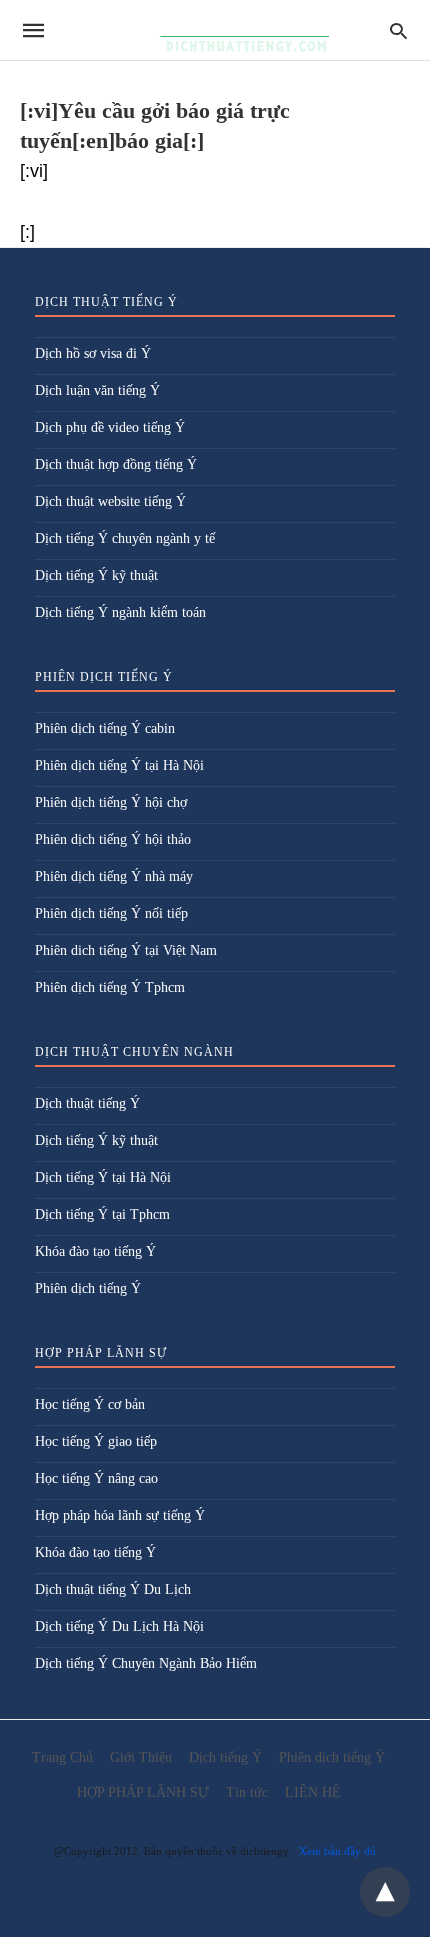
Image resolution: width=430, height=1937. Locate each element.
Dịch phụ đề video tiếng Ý (110, 427)
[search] (398, 30)
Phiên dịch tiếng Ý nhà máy (114, 876)
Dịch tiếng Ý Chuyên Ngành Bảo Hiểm (146, 1663)
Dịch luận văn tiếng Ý (97, 390)
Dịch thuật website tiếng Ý (110, 501)
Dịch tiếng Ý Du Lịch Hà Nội (119, 1626)
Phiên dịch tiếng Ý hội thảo (113, 839)
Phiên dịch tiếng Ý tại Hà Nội (119, 765)
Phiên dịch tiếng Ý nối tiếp (111, 913)
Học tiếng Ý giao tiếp (96, 1441)
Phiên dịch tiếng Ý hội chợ (111, 802)
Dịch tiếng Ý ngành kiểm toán (120, 612)
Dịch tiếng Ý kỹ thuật (96, 575)
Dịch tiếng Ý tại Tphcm (102, 1214)
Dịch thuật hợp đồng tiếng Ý (116, 464)
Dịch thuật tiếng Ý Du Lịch (113, 1589)
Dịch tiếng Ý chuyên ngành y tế (125, 538)
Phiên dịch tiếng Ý (88, 1288)
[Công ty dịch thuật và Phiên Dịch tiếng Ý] (213, 30)
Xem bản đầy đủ (337, 1851)
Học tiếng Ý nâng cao (96, 1478)
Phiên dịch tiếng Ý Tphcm (110, 987)
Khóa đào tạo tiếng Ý (95, 1251)
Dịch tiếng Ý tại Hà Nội (103, 1177)
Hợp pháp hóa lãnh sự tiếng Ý (120, 1515)
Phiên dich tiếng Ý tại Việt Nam (126, 950)
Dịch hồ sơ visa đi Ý (93, 353)
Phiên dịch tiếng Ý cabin (105, 728)
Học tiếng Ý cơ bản (90, 1404)
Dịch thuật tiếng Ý (87, 1103)
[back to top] (385, 1892)
